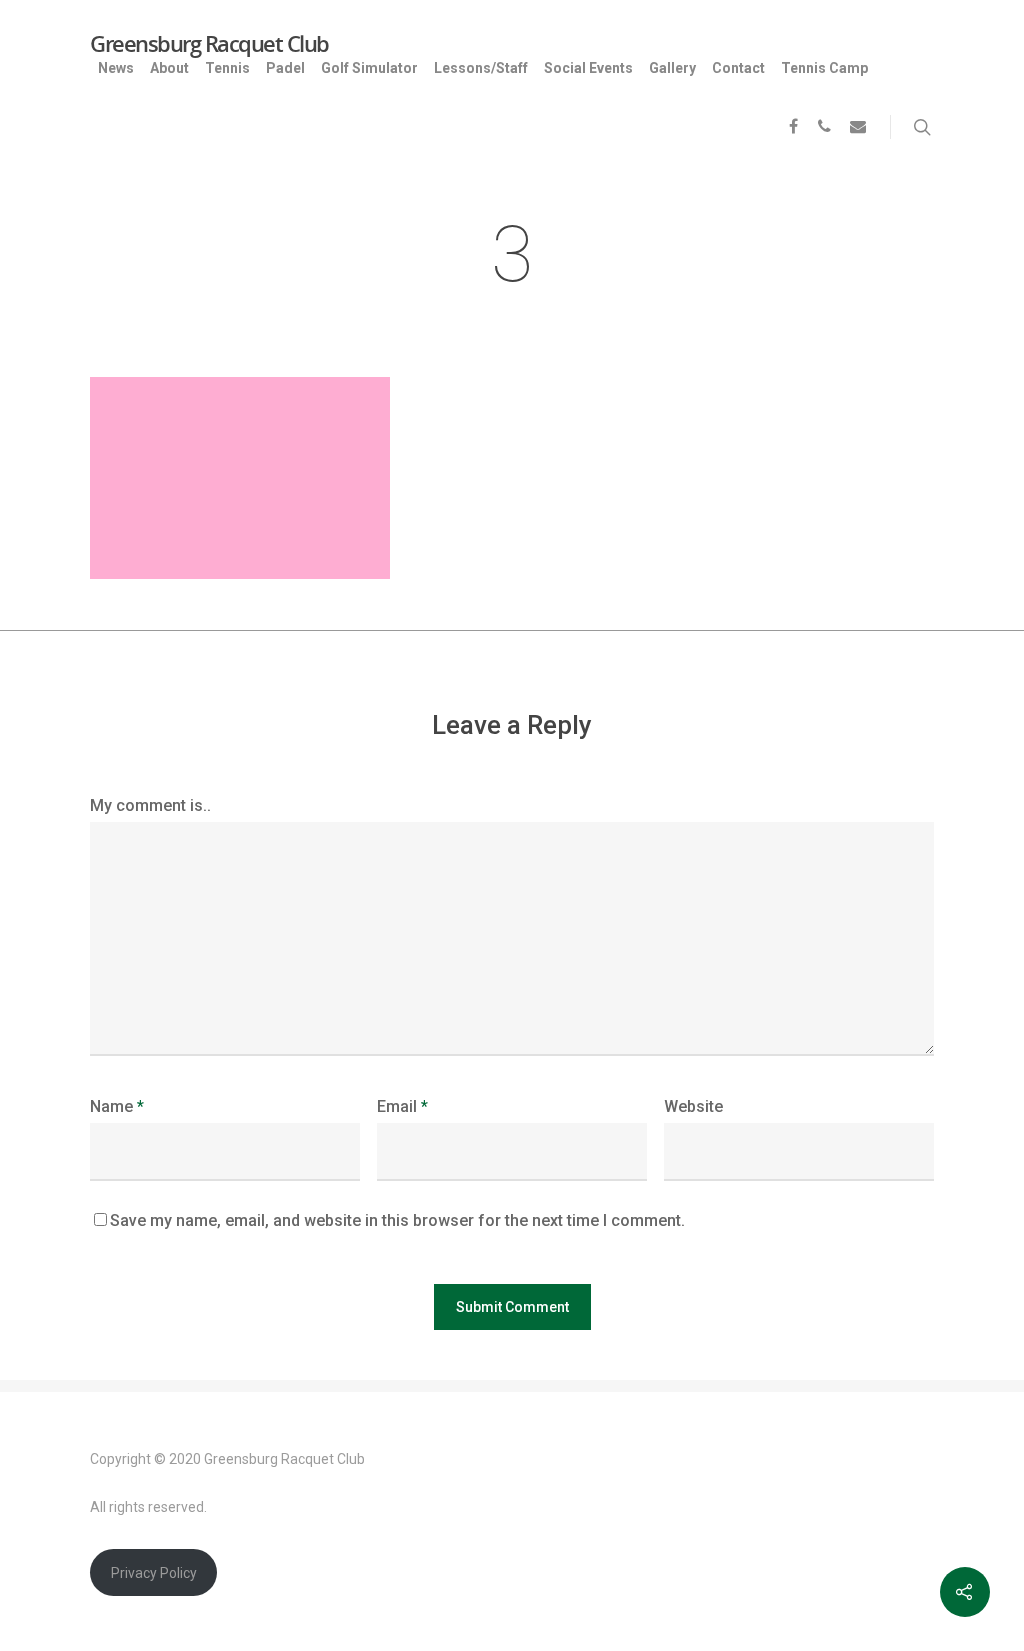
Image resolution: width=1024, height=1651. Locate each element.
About (169, 68)
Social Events (588, 68)
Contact (738, 68)
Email (402, 1106)
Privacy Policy (154, 1573)
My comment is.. (150, 805)
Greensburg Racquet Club (209, 43)
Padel (285, 68)
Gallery (672, 68)
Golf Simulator (369, 68)
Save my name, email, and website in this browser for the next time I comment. (397, 1220)
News (116, 68)
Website (693, 1106)
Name (117, 1106)
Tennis (227, 68)
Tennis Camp (824, 68)
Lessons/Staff (481, 68)
